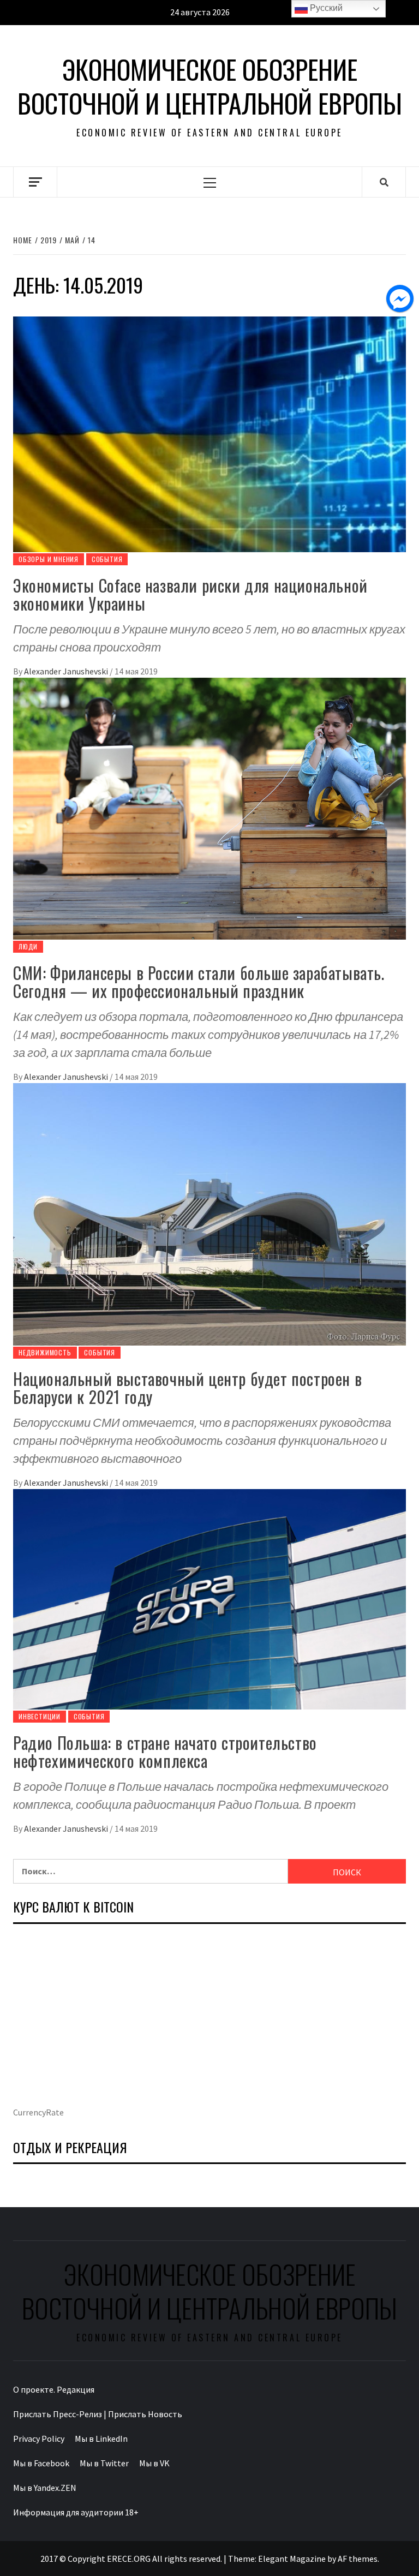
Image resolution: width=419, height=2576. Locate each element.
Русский (325, 8)
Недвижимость (45, 1352)
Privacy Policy (39, 2438)
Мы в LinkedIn (101, 2438)
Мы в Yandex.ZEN (45, 2488)
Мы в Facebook (41, 2463)
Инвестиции (40, 1716)
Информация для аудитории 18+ (76, 2512)
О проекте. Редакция (54, 2389)
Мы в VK (154, 2463)
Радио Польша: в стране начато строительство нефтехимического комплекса (165, 1752)
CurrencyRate (38, 2112)
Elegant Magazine (292, 2559)
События (107, 559)
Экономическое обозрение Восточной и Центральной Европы (210, 86)
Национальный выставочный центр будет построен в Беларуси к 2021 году (187, 1388)
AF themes (358, 2559)
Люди (28, 946)
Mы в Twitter (104, 2463)
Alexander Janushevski (67, 671)
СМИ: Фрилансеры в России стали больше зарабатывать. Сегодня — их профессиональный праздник (199, 982)
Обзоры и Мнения (49, 559)
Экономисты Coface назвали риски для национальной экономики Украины (190, 594)
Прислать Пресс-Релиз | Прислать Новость (98, 2414)
